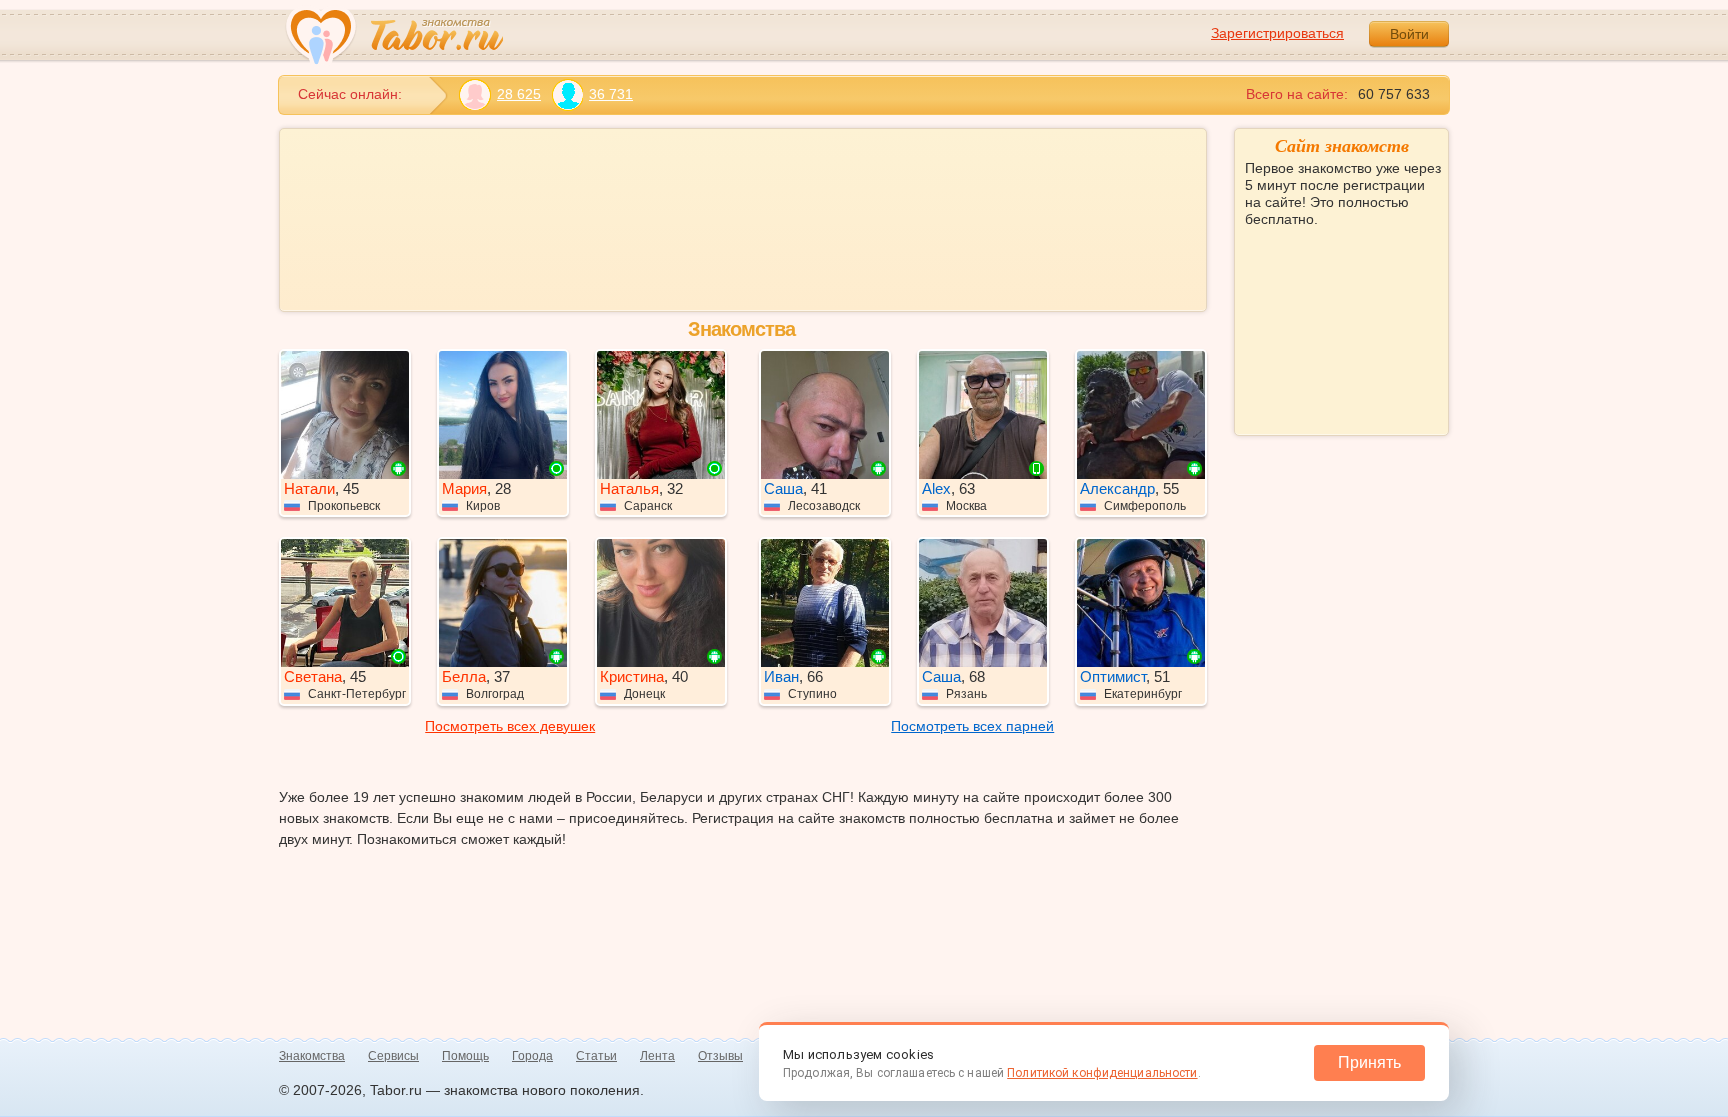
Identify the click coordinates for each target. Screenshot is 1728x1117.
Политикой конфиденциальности (1102, 1073)
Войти (1409, 34)
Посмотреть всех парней (972, 726)
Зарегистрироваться (1277, 33)
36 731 (611, 94)
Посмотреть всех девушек (510, 726)
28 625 (519, 94)
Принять (1369, 1062)
